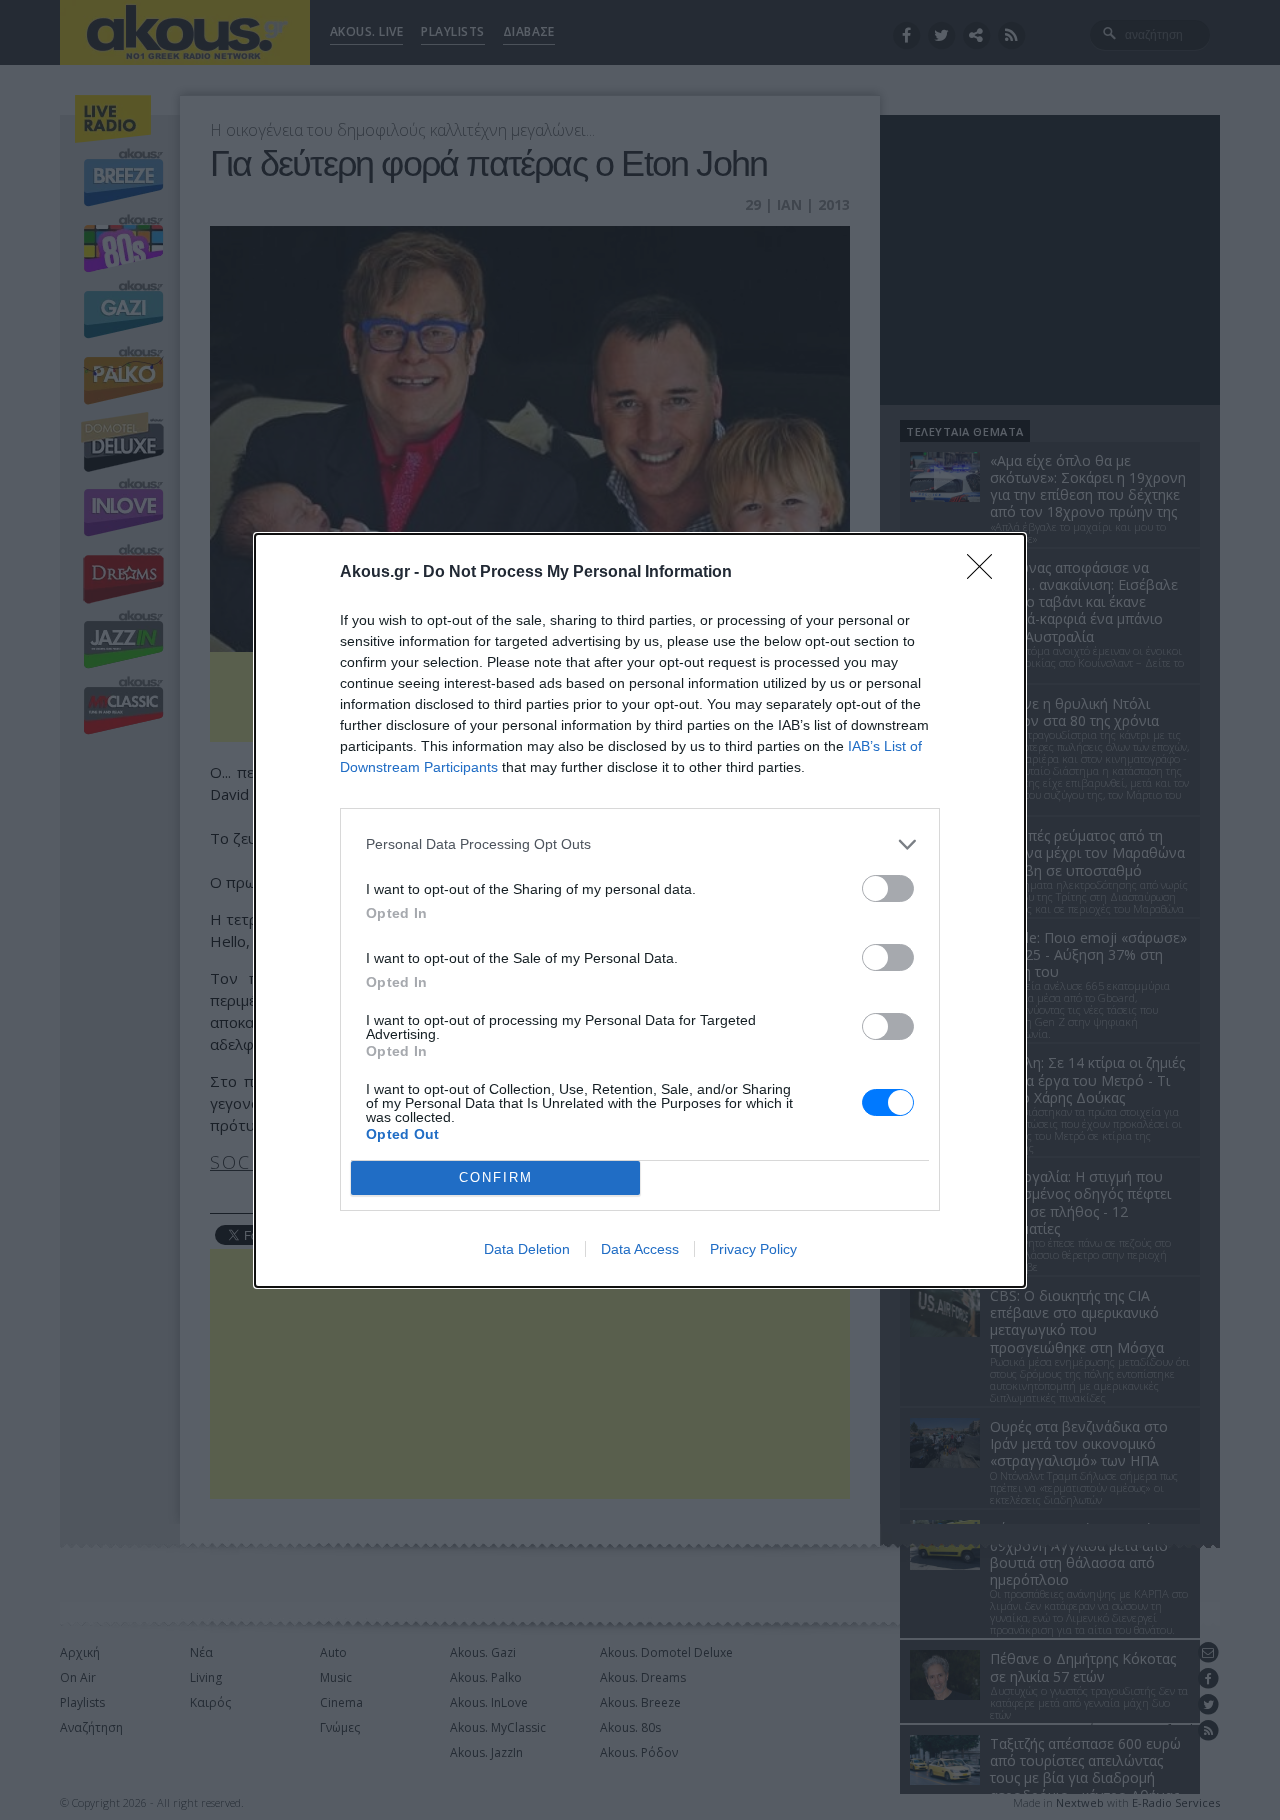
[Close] (986, 573)
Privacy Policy (753, 1249)
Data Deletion (527, 1249)
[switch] (888, 888)
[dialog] (640, 910)
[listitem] (640, 844)
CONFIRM (496, 1177)
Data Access (640, 1249)
